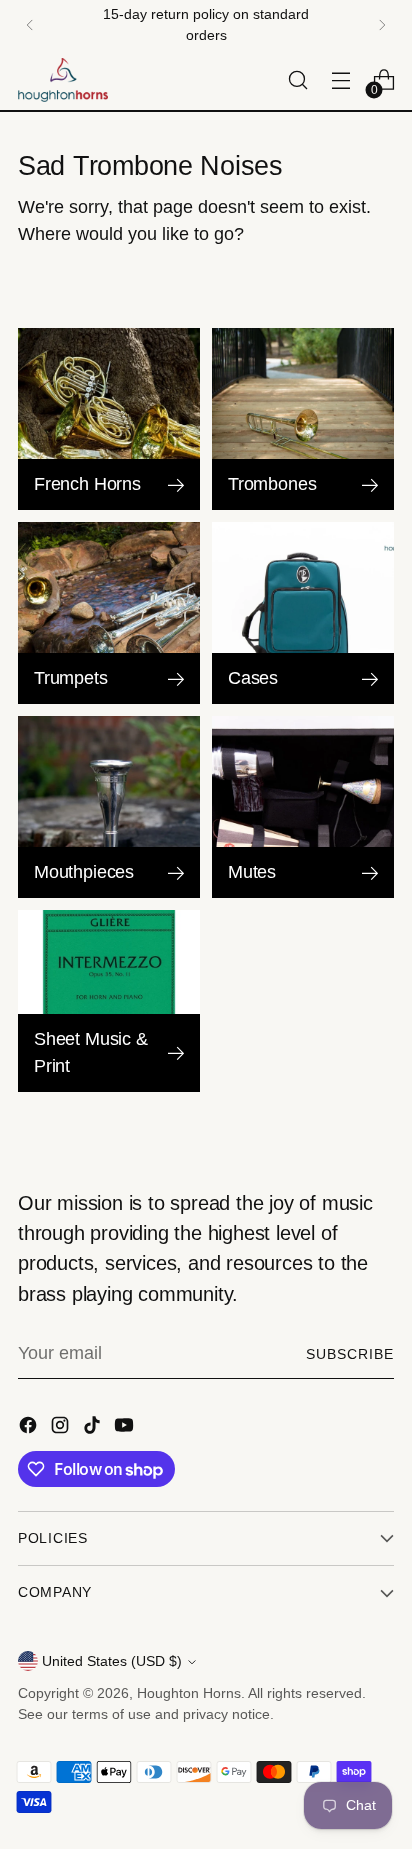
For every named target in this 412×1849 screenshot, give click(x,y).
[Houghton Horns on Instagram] (62, 1429)
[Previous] (30, 25)
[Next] (382, 25)
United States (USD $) (112, 1661)
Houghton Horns (189, 1693)
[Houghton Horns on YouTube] (126, 1429)
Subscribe (350, 1354)
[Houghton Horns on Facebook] (30, 1429)
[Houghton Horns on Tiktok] (94, 1429)
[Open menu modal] (340, 80)
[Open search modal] (297, 80)
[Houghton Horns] (63, 80)
